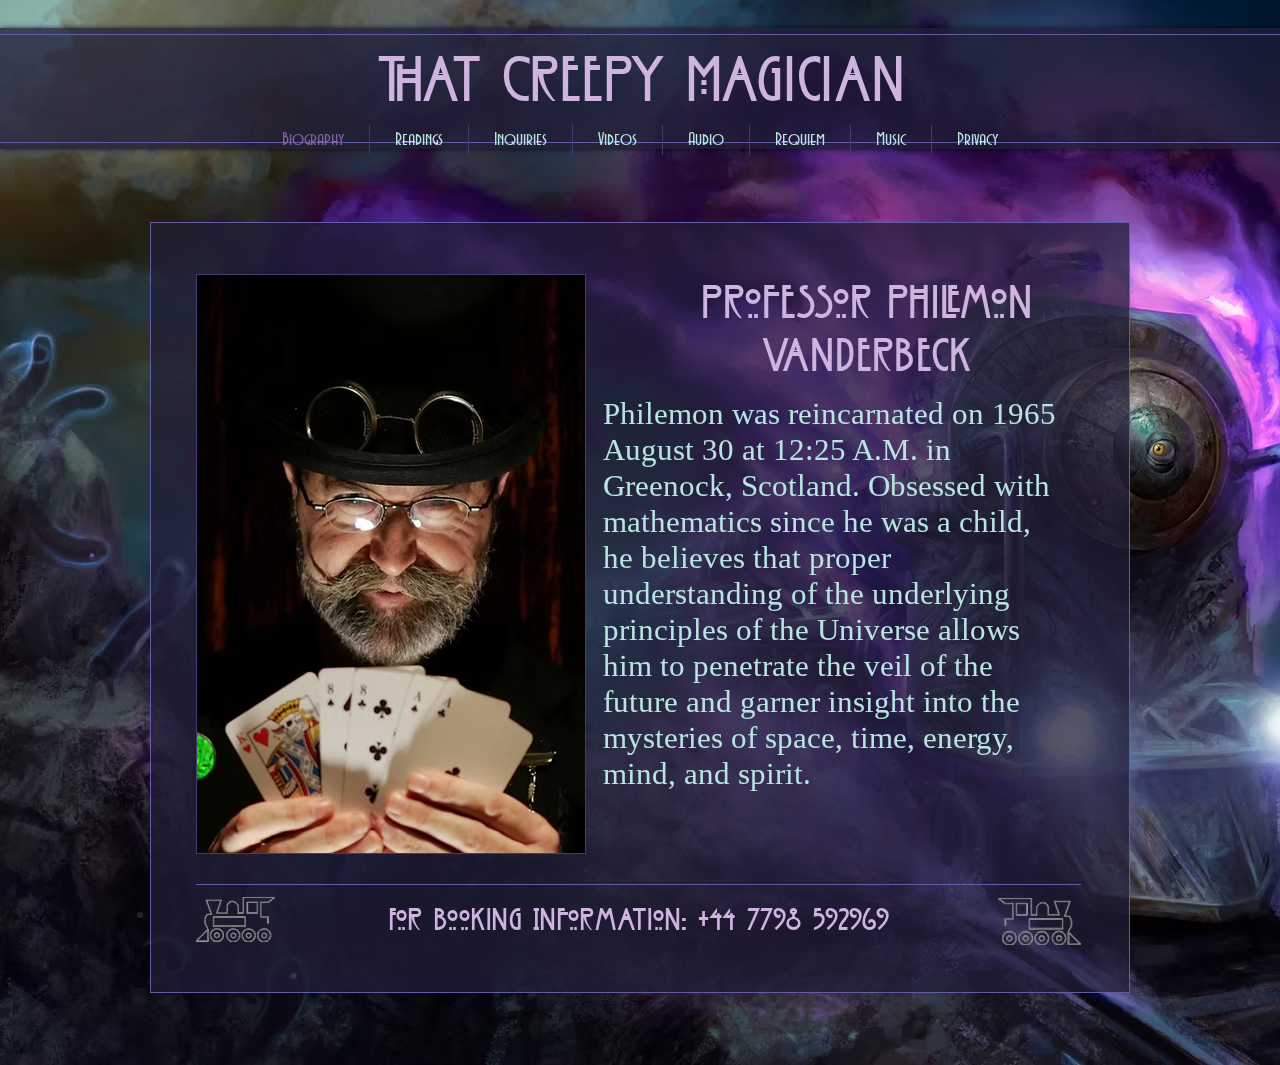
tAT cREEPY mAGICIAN (640, 72)
